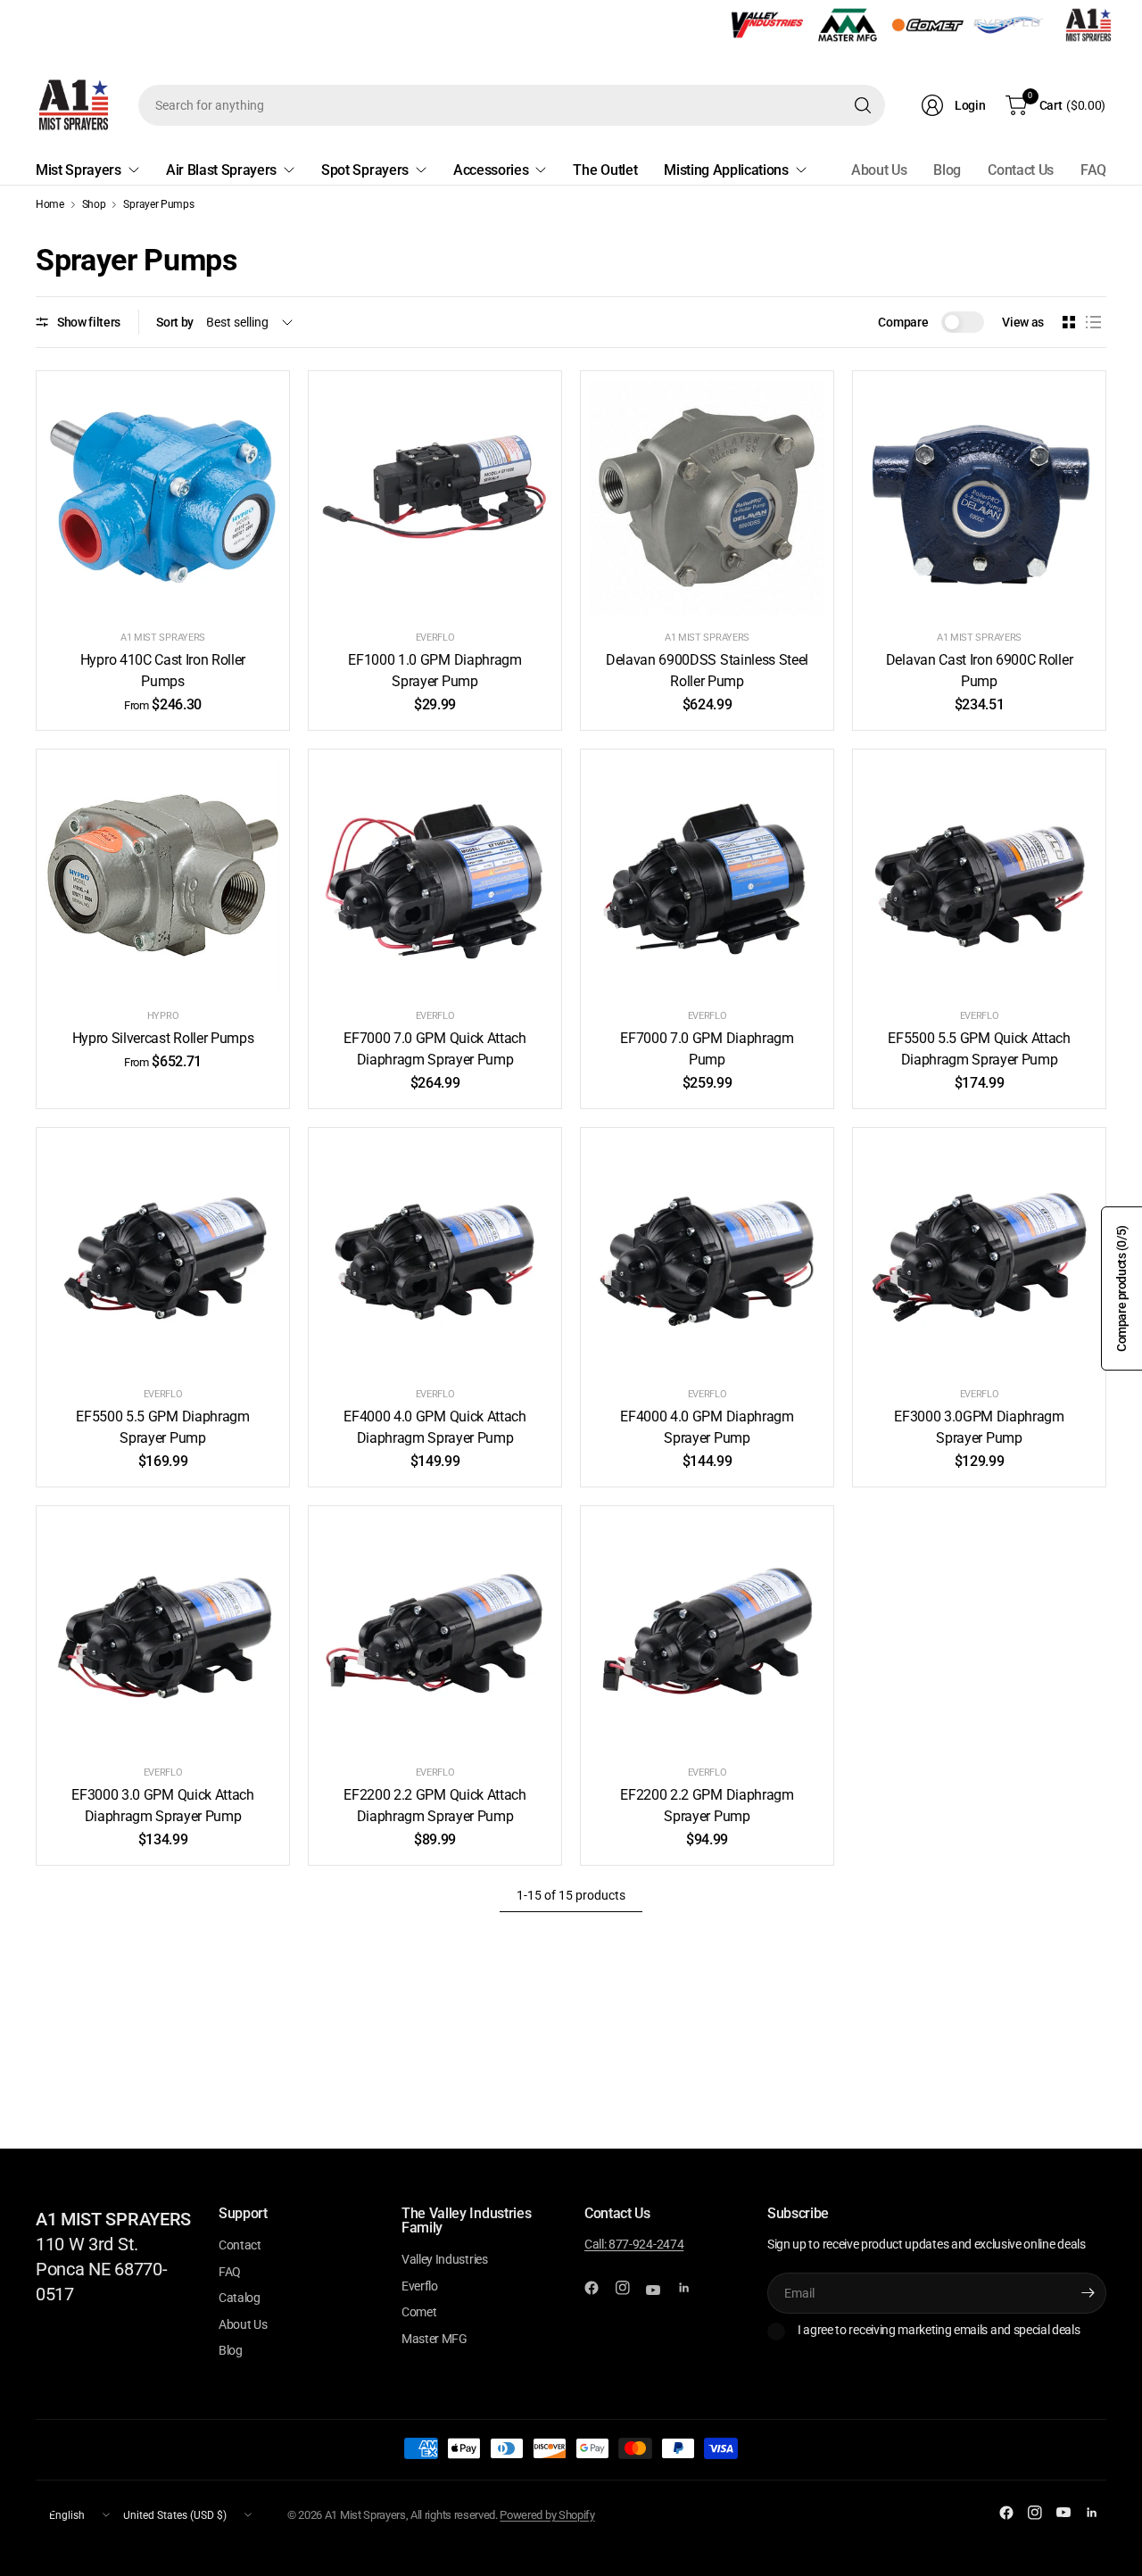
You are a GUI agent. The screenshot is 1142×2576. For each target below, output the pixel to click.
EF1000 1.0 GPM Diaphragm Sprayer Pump (434, 671)
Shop (94, 204)
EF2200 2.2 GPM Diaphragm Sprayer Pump (707, 1806)
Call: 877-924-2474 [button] (634, 2244)
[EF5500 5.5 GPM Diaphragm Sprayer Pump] (163, 1254)
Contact (240, 2245)
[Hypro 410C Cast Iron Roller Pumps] (163, 497)
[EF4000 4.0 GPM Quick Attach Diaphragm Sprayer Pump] (435, 1254)
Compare (903, 322)
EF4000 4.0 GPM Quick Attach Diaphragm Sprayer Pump (434, 1427)
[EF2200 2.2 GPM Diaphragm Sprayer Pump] (707, 1632)
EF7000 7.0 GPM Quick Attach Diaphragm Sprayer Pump (434, 1049)
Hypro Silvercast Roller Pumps (163, 1038)
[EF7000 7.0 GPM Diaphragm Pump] (707, 876)
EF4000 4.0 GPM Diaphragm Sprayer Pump (707, 1427)
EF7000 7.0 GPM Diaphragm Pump (707, 1049)
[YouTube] (660, 2290)
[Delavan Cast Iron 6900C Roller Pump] (979, 497)
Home (50, 204)
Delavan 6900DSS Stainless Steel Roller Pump (707, 671)
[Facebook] (599, 2288)
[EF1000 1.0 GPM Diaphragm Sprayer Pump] (435, 497)
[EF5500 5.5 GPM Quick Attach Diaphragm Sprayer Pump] (979, 876)
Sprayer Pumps (158, 204)
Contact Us (1021, 170)
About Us (879, 170)
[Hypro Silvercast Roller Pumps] (163, 876)
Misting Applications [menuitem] (726, 170)
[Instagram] (630, 2288)
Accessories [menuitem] (491, 170)
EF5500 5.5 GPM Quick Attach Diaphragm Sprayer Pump (979, 1049)
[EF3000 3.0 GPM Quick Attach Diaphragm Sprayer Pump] (163, 1632)
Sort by (175, 322)
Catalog (240, 2298)
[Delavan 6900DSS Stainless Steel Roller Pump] (707, 497)
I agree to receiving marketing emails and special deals (939, 2330)
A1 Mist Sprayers (163, 638)
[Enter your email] (1088, 2293)
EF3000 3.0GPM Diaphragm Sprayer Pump (979, 1427)
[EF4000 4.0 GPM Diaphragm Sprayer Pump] (707, 1254)
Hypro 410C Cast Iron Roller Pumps (163, 671)
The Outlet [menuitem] (605, 170)
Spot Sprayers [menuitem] (365, 170)
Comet (419, 2312)
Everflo (435, 638)
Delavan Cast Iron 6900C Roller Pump (979, 671)
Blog (947, 170)
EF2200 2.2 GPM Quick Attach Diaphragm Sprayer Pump (434, 1806)
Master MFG (434, 2339)
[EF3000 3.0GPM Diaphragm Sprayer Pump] (979, 1254)
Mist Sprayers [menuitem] (79, 170)
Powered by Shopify (547, 2515)
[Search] (863, 105)
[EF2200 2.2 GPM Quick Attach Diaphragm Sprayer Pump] (435, 1632)
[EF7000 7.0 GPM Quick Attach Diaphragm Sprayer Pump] (435, 876)
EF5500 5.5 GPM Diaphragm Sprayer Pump (162, 1427)
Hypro (163, 1016)
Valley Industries (445, 2259)
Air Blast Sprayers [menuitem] (221, 170)
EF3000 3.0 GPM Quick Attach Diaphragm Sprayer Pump (162, 1806)
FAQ (1093, 170)
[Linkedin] (691, 2288)
